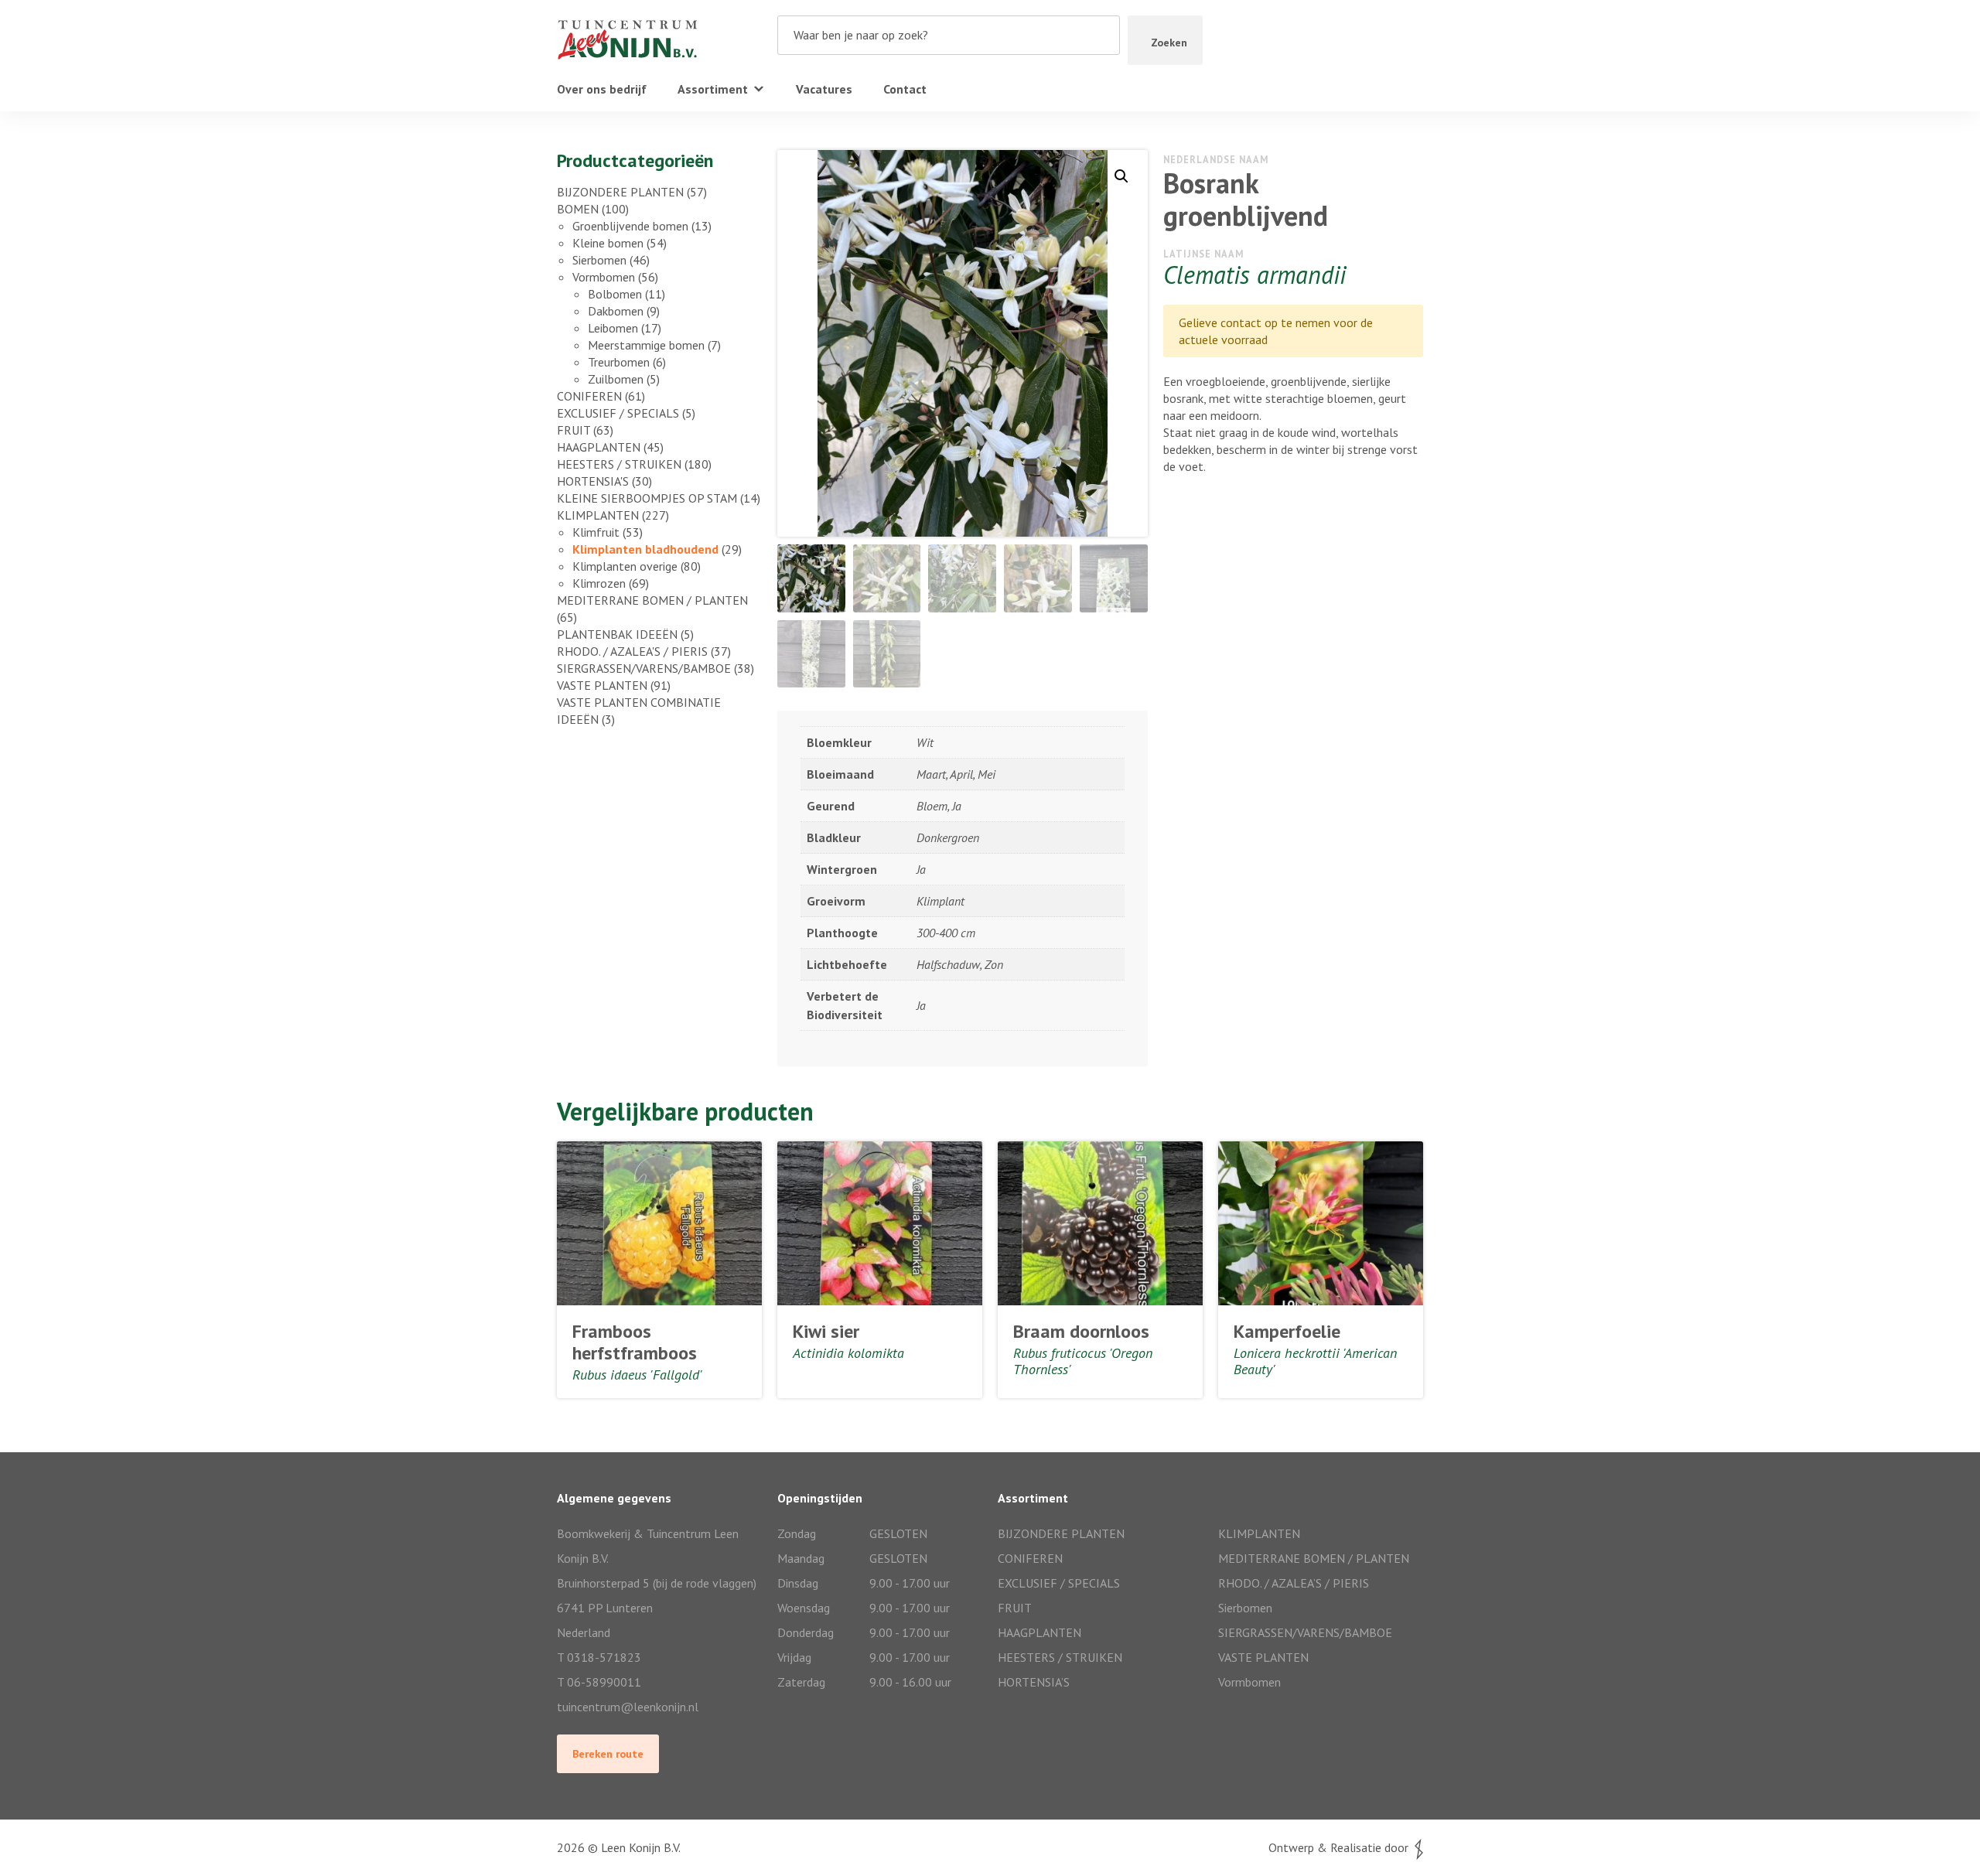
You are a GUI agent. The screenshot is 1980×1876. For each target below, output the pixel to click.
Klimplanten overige (625, 566)
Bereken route (608, 1754)
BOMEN (578, 209)
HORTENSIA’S (1034, 1682)
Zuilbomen (616, 379)
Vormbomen (604, 277)
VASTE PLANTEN (602, 685)
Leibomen (613, 328)
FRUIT (574, 430)
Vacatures (824, 89)
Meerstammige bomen (646, 345)
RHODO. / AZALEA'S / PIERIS (632, 651)
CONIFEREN (589, 396)
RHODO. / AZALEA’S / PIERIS (1294, 1583)
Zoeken (1169, 43)
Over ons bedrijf (602, 89)
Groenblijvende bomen (630, 226)
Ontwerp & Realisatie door (1342, 1847)
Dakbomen (616, 311)
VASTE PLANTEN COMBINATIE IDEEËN (639, 711)
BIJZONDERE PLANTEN (620, 192)
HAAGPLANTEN (599, 447)
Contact (905, 89)
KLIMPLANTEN (598, 515)
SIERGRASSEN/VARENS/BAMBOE (644, 668)
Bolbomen (615, 294)
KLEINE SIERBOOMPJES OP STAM (647, 498)
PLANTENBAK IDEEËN (617, 634)
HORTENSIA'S (593, 481)
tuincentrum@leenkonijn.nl (628, 1707)
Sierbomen (599, 260)
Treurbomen (619, 362)
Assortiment (713, 89)
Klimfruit (596, 532)
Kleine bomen (608, 243)
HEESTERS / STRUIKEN (619, 464)
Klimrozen (599, 583)
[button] (1121, 176)
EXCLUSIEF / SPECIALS (618, 413)
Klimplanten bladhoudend (645, 549)
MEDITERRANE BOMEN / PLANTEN (652, 600)
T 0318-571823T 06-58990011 (599, 1670)
